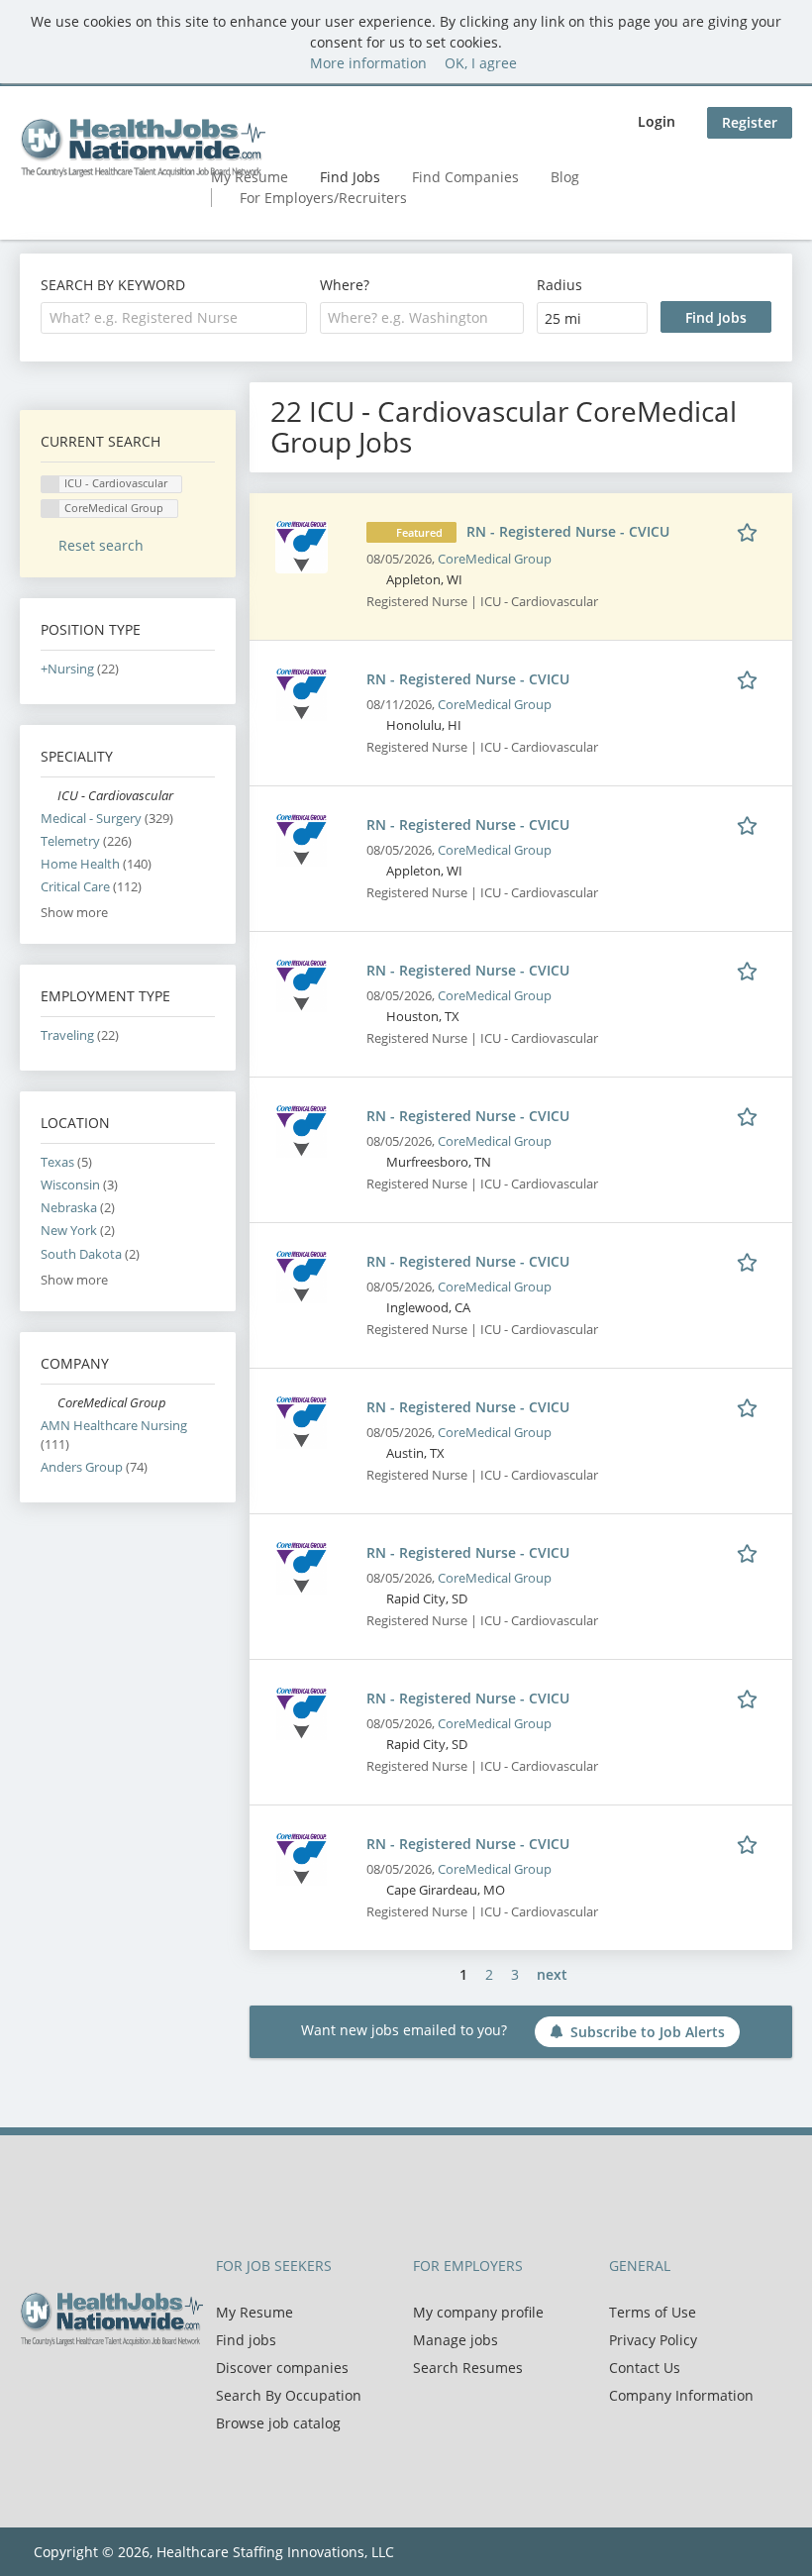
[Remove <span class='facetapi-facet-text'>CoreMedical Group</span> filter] (51, 509)
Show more (74, 913)
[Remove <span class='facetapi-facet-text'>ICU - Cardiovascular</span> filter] (51, 485)
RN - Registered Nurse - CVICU (568, 531)
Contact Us (645, 2368)
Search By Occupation (289, 2395)
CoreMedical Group (495, 559)
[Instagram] (129, 2388)
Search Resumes (468, 2368)
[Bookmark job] (751, 531)
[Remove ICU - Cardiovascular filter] (49, 796)
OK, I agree (481, 63)
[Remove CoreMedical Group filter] (49, 1403)
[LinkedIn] (100, 2388)
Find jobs (246, 2340)
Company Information (681, 2395)
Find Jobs (350, 177)
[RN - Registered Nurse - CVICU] (302, 545)
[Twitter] (67, 2388)
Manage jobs (456, 2340)
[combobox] (174, 318)
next (552, 1974)
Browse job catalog (278, 2423)
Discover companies (282, 2368)
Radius (559, 285)
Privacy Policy (653, 2340)
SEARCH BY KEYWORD (113, 285)
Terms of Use (653, 2312)
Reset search (101, 545)
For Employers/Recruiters (323, 198)
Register (750, 122)
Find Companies (465, 177)
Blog (565, 177)
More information (368, 63)
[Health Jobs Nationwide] (143, 148)
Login (657, 121)
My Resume (254, 2312)
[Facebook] (34, 2388)
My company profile (478, 2312)
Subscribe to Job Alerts (648, 2032)
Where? (345, 285)
